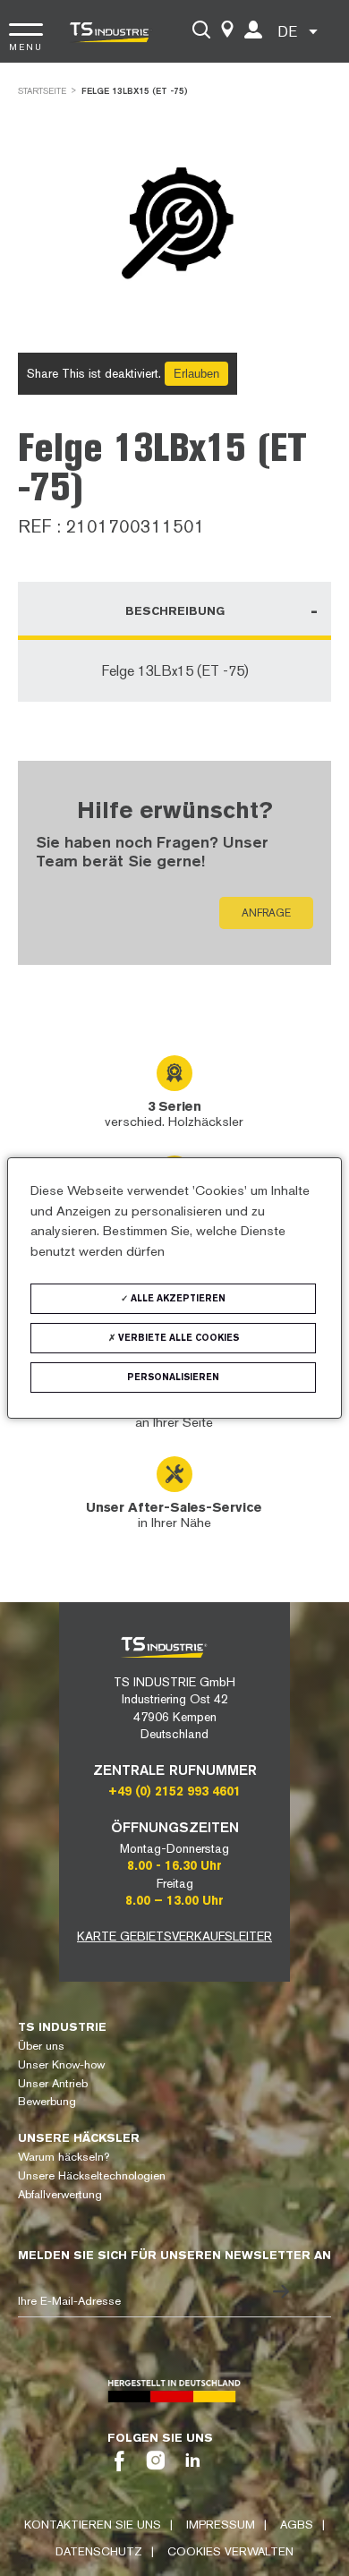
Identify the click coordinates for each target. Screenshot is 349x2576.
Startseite (42, 91)
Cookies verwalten (230, 2551)
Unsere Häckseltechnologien (92, 2175)
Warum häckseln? (64, 2157)
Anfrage (266, 913)
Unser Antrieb (53, 2083)
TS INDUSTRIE (62, 2027)
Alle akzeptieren (177, 1298)
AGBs (297, 2525)
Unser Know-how (61, 2064)
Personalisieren (173, 1377)
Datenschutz (99, 2551)
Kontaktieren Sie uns (93, 2525)
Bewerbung (47, 2101)
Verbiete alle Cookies (177, 1338)
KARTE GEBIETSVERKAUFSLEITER (174, 1936)
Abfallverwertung (60, 2194)
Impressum (221, 2525)
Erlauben (196, 374)
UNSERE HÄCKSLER (79, 2138)
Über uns (41, 2046)
